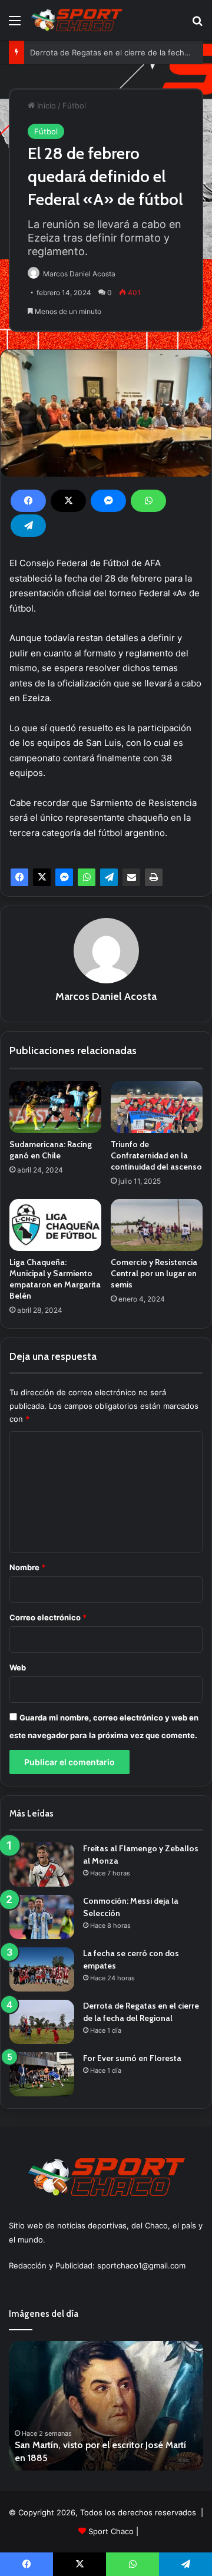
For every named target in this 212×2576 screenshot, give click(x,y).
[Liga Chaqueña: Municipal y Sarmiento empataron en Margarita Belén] (55, 1225)
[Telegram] (28, 526)
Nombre (27, 1567)
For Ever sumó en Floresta (132, 2058)
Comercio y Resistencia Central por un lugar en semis (154, 1273)
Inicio (45, 105)
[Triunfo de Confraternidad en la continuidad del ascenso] (157, 1107)
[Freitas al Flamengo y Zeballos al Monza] (42, 1865)
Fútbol (74, 105)
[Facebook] (28, 501)
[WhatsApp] (148, 501)
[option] (112, 2406)
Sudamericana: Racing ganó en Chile (51, 1150)
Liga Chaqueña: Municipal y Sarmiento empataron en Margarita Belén (55, 1279)
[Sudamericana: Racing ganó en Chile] (55, 1107)
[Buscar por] (197, 24)
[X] (68, 501)
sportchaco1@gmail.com (141, 2265)
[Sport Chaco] (77, 20)
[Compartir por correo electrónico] (131, 877)
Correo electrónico (48, 1617)
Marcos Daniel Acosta (79, 274)
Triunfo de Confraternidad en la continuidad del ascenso (156, 1155)
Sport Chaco (111, 2531)
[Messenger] (108, 501)
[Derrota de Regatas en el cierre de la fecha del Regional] (42, 2022)
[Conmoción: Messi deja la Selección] (42, 1917)
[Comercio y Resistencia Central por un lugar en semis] (157, 1225)
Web (18, 1667)
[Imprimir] (154, 877)
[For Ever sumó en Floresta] (42, 2074)
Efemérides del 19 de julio (76, 2458)
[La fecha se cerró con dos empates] (42, 1969)
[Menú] (15, 24)
